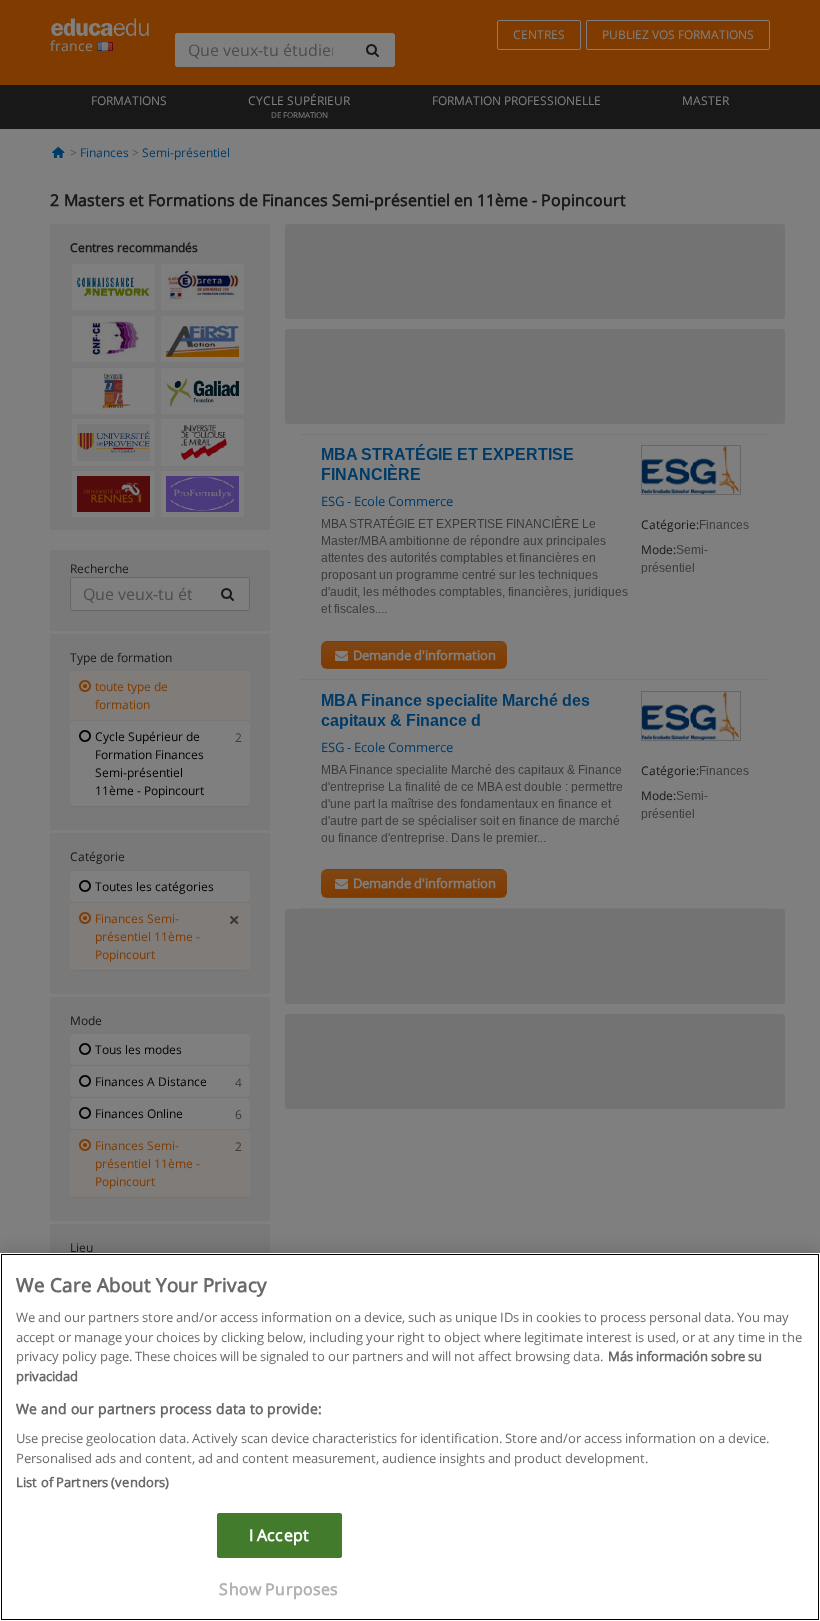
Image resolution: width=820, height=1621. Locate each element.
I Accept (279, 1535)
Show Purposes (278, 1589)
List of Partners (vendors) (92, 1482)
